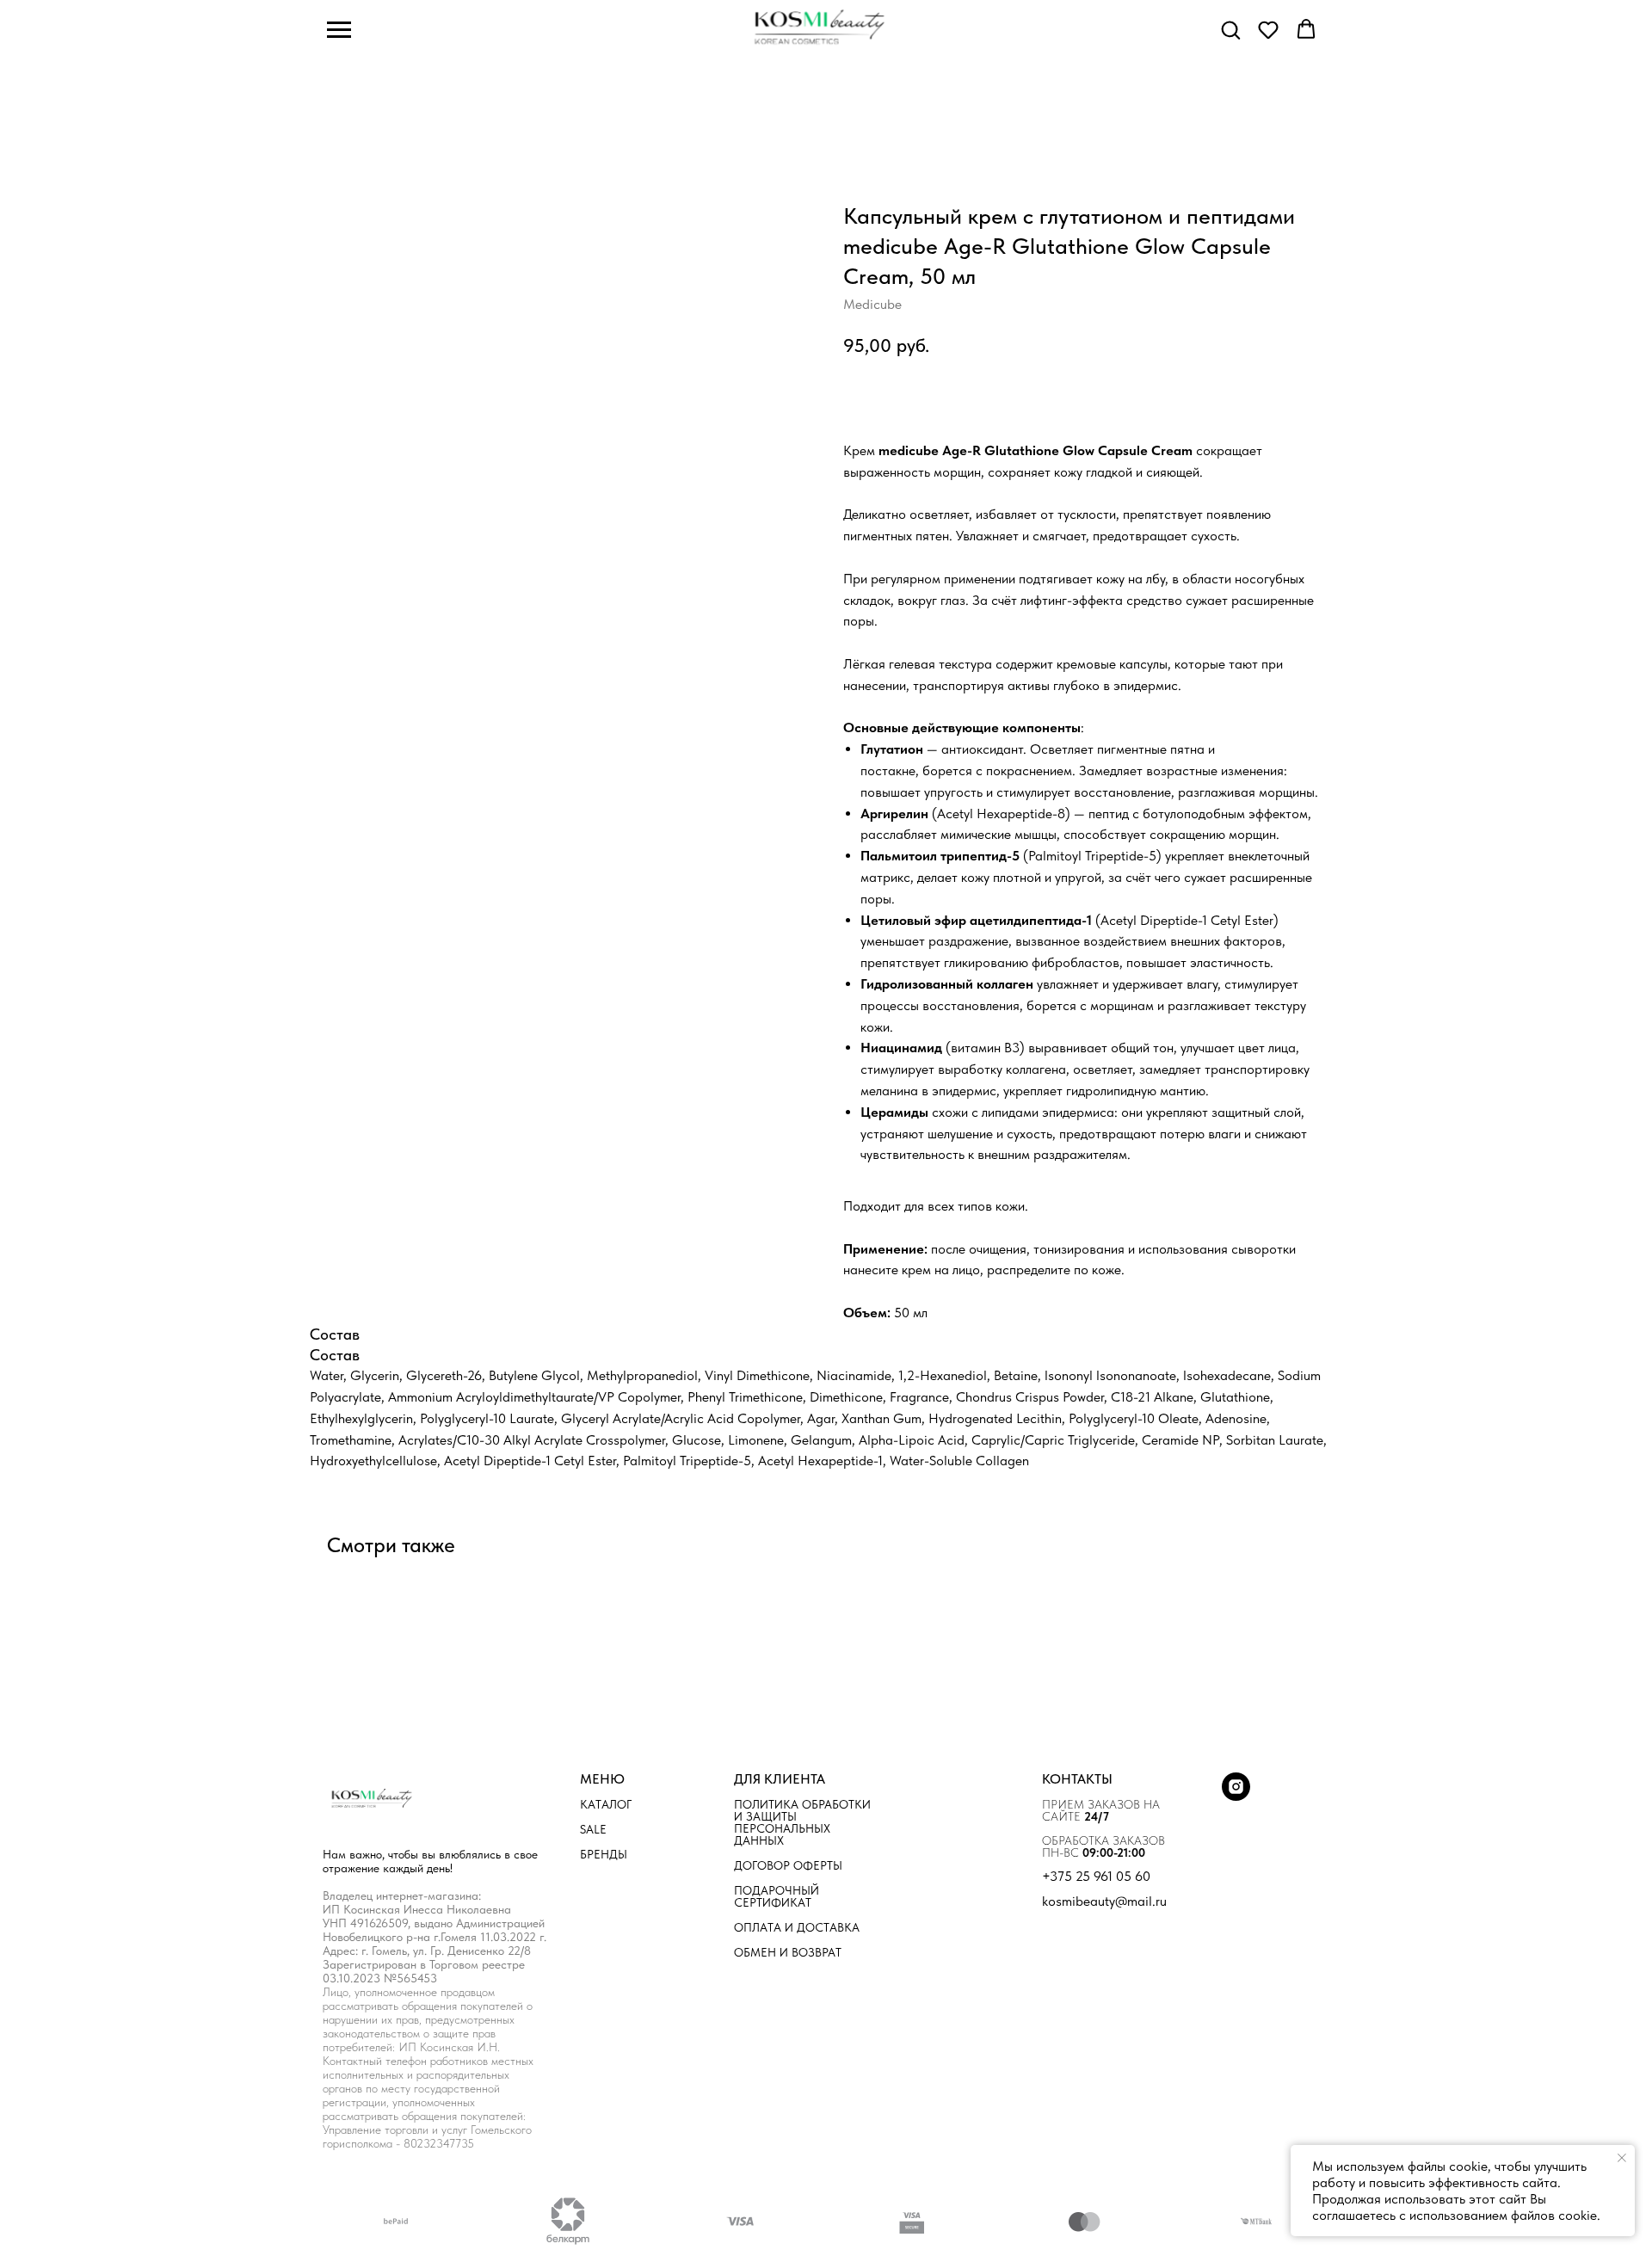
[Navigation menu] (339, 30)
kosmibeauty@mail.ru (1104, 1901)
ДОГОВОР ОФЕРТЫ (788, 1865)
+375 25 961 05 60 (1096, 1877)
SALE (593, 1829)
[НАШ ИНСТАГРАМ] (1236, 1796)
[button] (1230, 29)
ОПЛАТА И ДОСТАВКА (797, 1927)
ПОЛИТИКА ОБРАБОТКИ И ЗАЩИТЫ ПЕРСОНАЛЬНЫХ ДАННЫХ (802, 1822)
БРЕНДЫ (604, 1854)
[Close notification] (1622, 2158)
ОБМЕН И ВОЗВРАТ (788, 1952)
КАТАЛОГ (606, 1804)
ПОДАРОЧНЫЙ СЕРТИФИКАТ (777, 1896)
